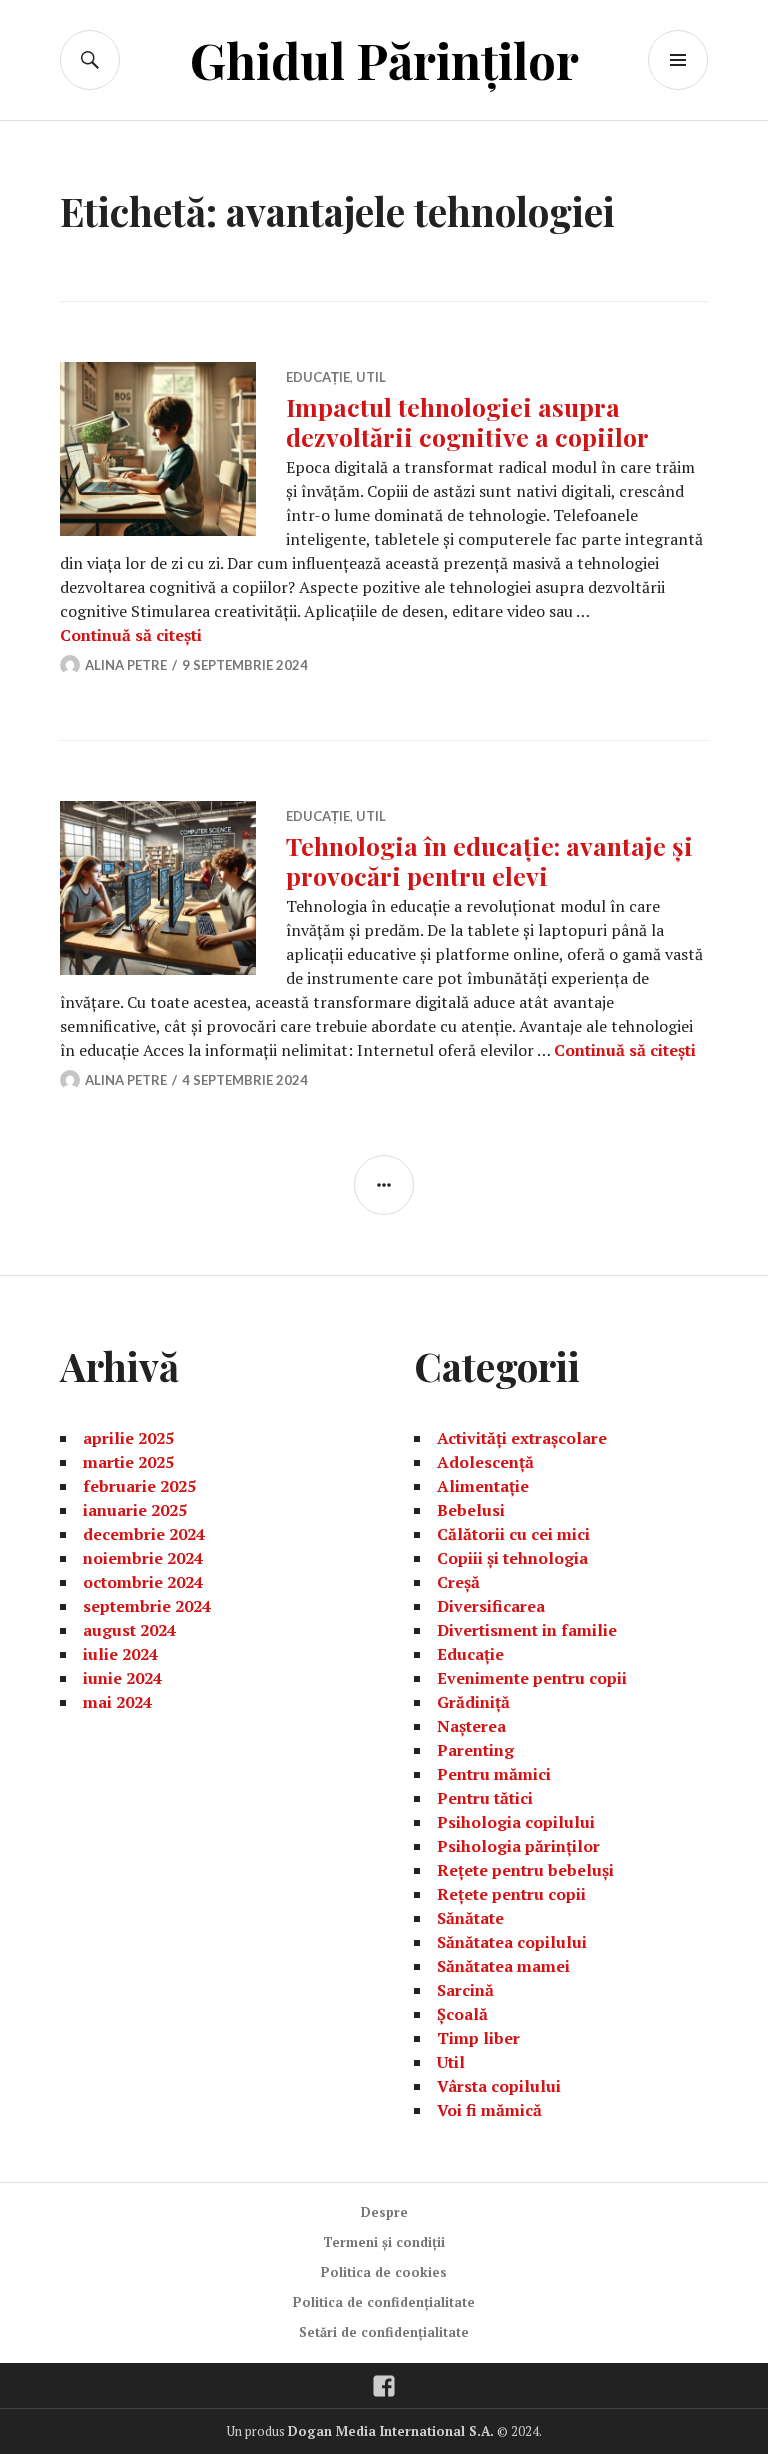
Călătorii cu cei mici (513, 1534)
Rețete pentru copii (511, 1894)
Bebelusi (471, 1510)
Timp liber (478, 2038)
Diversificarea (491, 1606)
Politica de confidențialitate (384, 2302)
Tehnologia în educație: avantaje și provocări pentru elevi (489, 860)
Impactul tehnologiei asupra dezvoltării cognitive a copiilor (467, 421)
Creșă (458, 1582)
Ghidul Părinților (384, 59)
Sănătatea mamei (503, 1966)
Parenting (475, 1750)
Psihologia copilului (516, 1822)
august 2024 (129, 1630)
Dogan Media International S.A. (391, 2431)
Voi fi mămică (489, 2110)
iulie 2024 (120, 1654)
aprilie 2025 (128, 1438)
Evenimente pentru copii (532, 1678)
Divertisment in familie (527, 1630)
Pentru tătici (485, 1798)
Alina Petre (126, 665)
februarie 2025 (139, 1486)
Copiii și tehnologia (512, 1558)
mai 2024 (117, 1702)
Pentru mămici (494, 1774)
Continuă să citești (131, 635)
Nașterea (471, 1726)
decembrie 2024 (144, 1534)
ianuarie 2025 (135, 1510)
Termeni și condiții (384, 2242)
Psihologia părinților (518, 1846)
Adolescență (485, 1462)
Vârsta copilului (499, 2086)
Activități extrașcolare (522, 1438)
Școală (462, 2014)
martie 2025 (128, 1462)
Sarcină (465, 1990)
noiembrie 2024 (143, 1558)
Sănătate (470, 1918)
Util (371, 377)
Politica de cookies (384, 2272)
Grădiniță (473, 1702)
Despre (384, 2212)
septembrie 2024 (147, 1606)
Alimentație (483, 1486)
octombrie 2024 (143, 1582)
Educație (318, 377)
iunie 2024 (122, 1678)
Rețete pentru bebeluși (525, 1870)
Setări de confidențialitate (384, 2332)
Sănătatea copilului (512, 1942)
